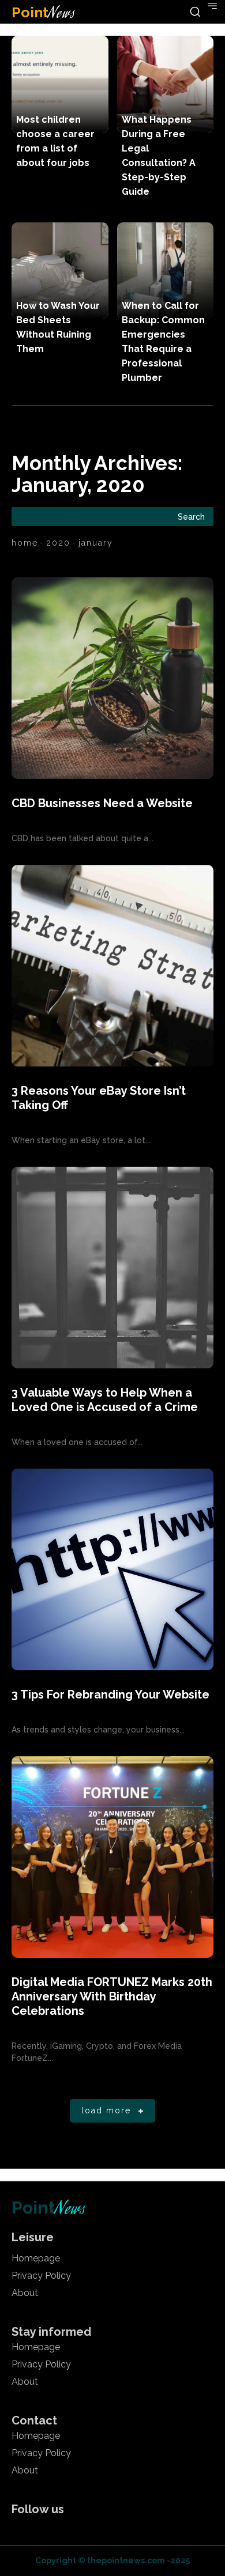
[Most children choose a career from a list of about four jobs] (60, 84)
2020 (58, 543)
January (96, 543)
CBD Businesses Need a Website (102, 803)
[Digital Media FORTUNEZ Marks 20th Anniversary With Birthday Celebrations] (112, 1857)
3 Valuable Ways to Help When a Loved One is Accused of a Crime (105, 1400)
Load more (106, 2110)
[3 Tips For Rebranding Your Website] (112, 1569)
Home (25, 543)
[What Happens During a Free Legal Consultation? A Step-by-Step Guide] (166, 84)
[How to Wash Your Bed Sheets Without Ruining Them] (60, 271)
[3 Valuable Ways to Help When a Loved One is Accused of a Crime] (112, 1268)
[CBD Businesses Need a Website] (112, 678)
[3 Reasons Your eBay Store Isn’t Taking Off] (112, 966)
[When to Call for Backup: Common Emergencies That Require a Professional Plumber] (166, 271)
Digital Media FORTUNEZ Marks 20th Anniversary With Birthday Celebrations (112, 1996)
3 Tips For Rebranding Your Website (110, 1694)
